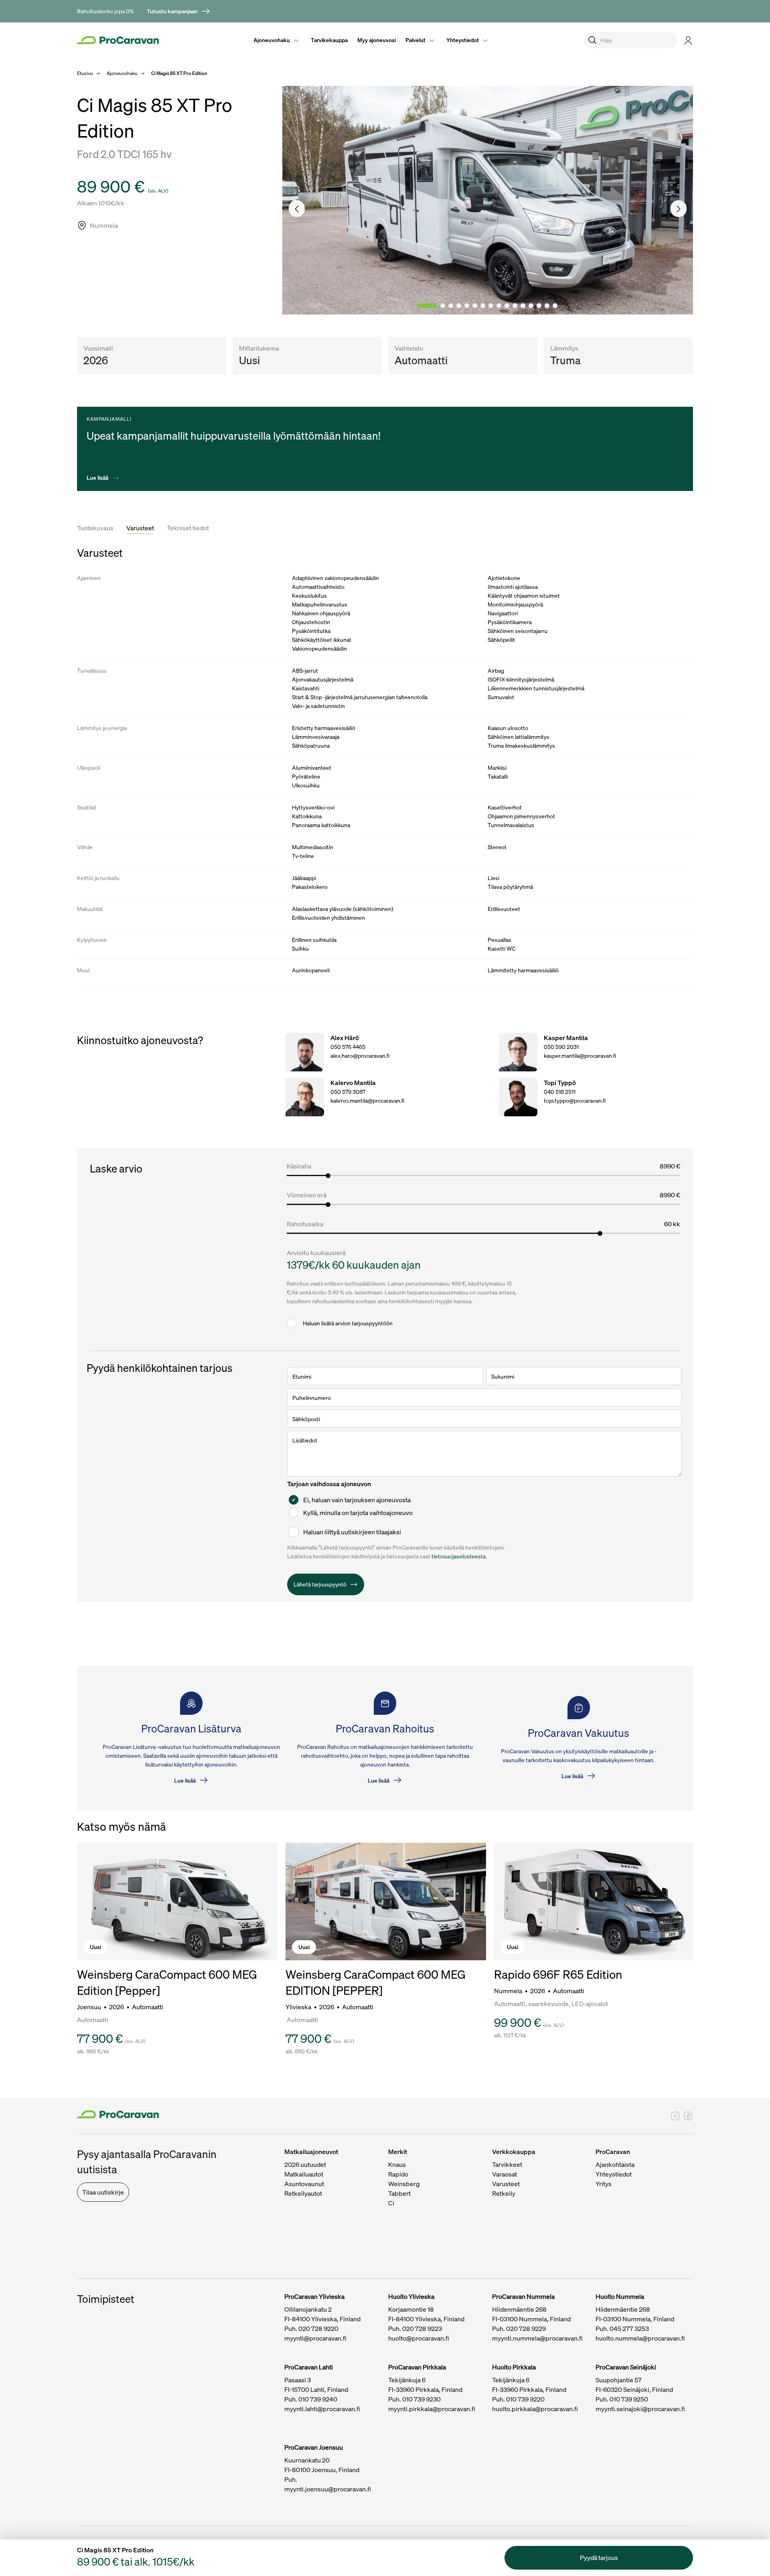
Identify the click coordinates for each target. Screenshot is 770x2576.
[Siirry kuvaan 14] (539, 306)
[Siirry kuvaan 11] (515, 306)
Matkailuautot (304, 2174)
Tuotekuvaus (95, 528)
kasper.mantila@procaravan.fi (580, 1056)
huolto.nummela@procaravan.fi (640, 2338)
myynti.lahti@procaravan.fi (322, 2409)
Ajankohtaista (615, 2164)
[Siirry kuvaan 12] (523, 306)
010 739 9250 (629, 2399)
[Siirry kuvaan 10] (507, 306)
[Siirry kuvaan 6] (475, 306)
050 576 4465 (348, 1047)
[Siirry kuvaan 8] (491, 306)
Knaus (397, 2164)
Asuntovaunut (304, 2184)
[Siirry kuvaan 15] (547, 306)
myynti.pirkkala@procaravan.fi (432, 2409)
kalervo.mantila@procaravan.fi (367, 1100)
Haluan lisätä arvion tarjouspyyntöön (348, 1323)
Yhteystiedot (463, 40)
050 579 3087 (348, 1092)
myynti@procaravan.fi (315, 2338)
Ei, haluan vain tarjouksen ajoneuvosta (357, 1500)
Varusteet (140, 528)
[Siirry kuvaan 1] (428, 306)
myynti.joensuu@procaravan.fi (328, 2489)
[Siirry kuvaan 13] (531, 306)
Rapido (398, 2174)
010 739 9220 (525, 2399)
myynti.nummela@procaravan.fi (537, 2338)
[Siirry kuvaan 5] (467, 306)
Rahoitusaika (305, 1224)
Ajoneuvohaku (272, 40)
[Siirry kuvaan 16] (555, 306)
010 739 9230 (421, 2399)
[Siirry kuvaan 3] (451, 306)
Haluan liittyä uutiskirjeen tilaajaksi (352, 1532)
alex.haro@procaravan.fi (360, 1056)
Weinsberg (404, 2184)
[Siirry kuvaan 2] (443, 306)
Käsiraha (299, 1166)
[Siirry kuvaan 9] (499, 306)
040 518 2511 (560, 1092)
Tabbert (399, 2193)
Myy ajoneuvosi (377, 40)
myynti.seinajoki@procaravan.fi (640, 2409)
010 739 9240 (318, 2399)
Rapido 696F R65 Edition (558, 1974)
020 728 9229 (526, 2329)
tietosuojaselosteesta (459, 1556)
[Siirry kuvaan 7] (483, 306)
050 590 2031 (561, 1047)
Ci (391, 2203)
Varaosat (505, 2174)
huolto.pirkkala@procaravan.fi (535, 2409)
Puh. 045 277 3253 (622, 2329)
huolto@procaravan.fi (419, 2338)
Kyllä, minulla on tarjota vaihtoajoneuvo (358, 1513)
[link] (179, 11)
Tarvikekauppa (329, 40)
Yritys (604, 2184)
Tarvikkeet (507, 2164)
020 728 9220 (318, 2329)
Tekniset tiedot (188, 528)
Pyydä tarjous (599, 2558)
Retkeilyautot (303, 2193)
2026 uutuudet (305, 2164)
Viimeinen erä (307, 1195)
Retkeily (504, 2193)
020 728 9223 (422, 2329)
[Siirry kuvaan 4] (459, 306)
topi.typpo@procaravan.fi (575, 1100)
